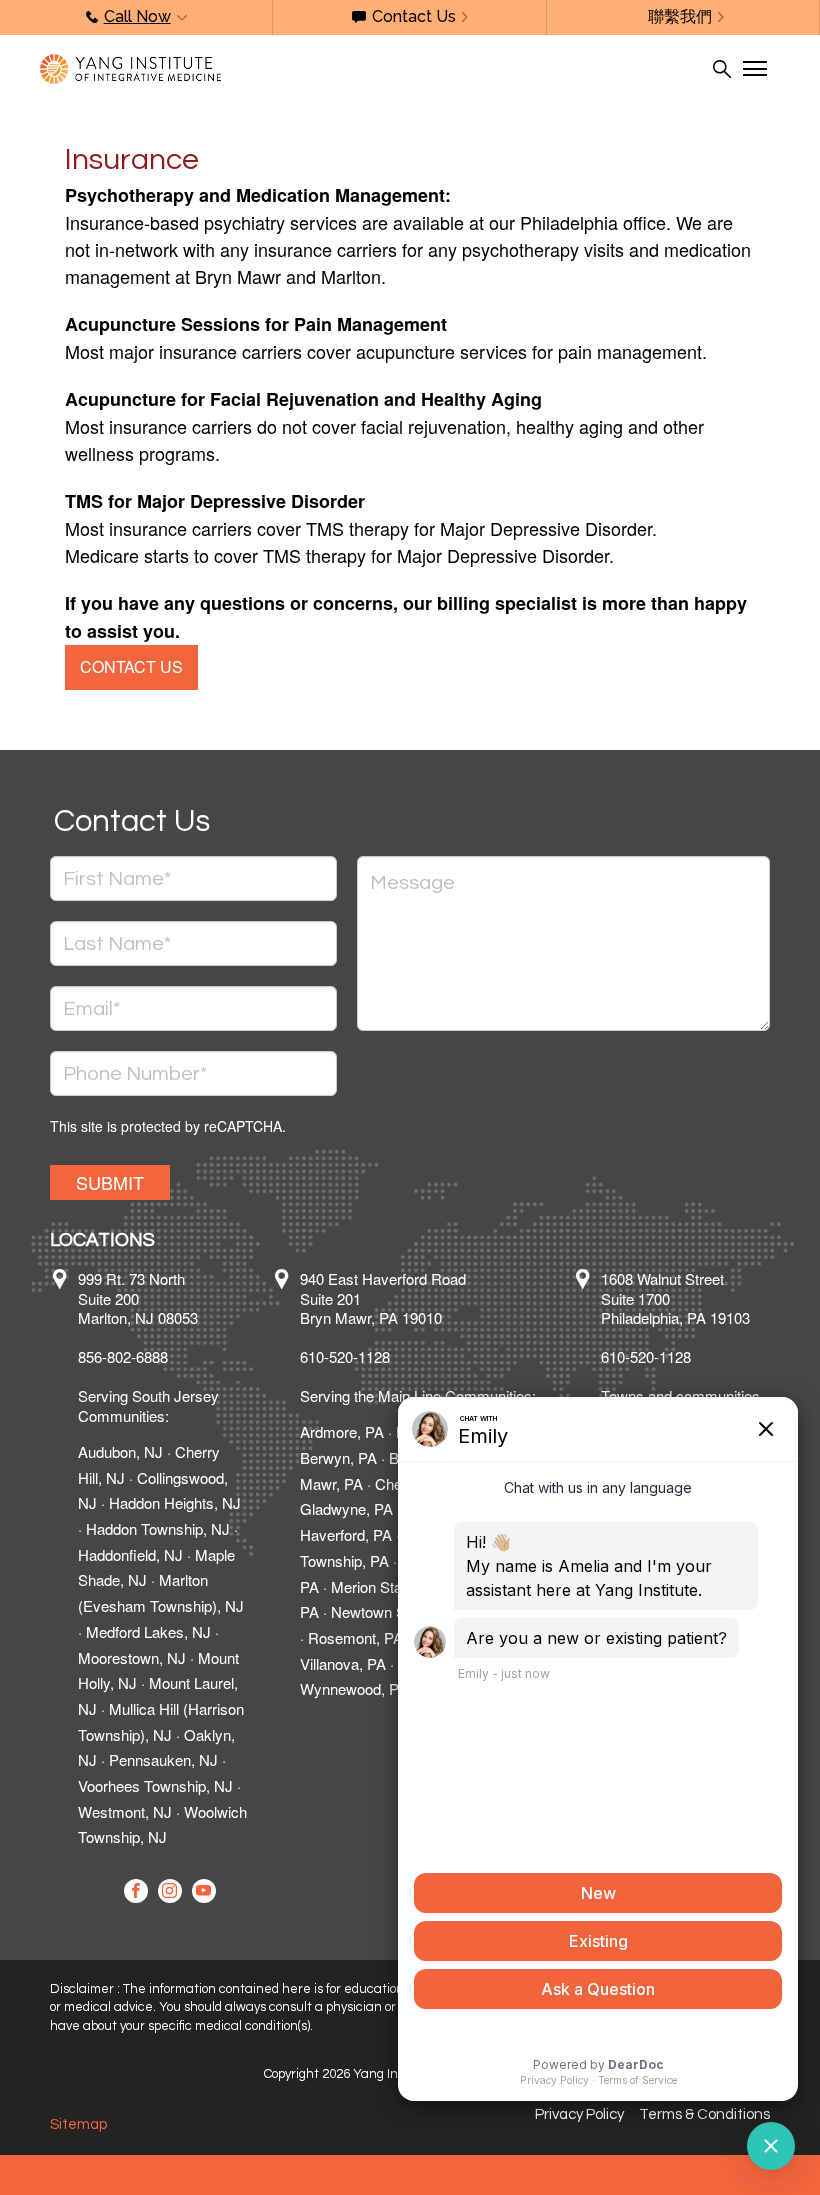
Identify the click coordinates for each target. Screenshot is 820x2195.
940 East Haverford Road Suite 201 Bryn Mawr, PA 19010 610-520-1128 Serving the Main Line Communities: (418, 1337)
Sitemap (78, 2124)
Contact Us (131, 666)
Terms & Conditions (704, 2114)
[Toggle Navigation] (754, 68)
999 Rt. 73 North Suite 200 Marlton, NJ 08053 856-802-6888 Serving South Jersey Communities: (148, 1347)
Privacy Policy (579, 2114)
